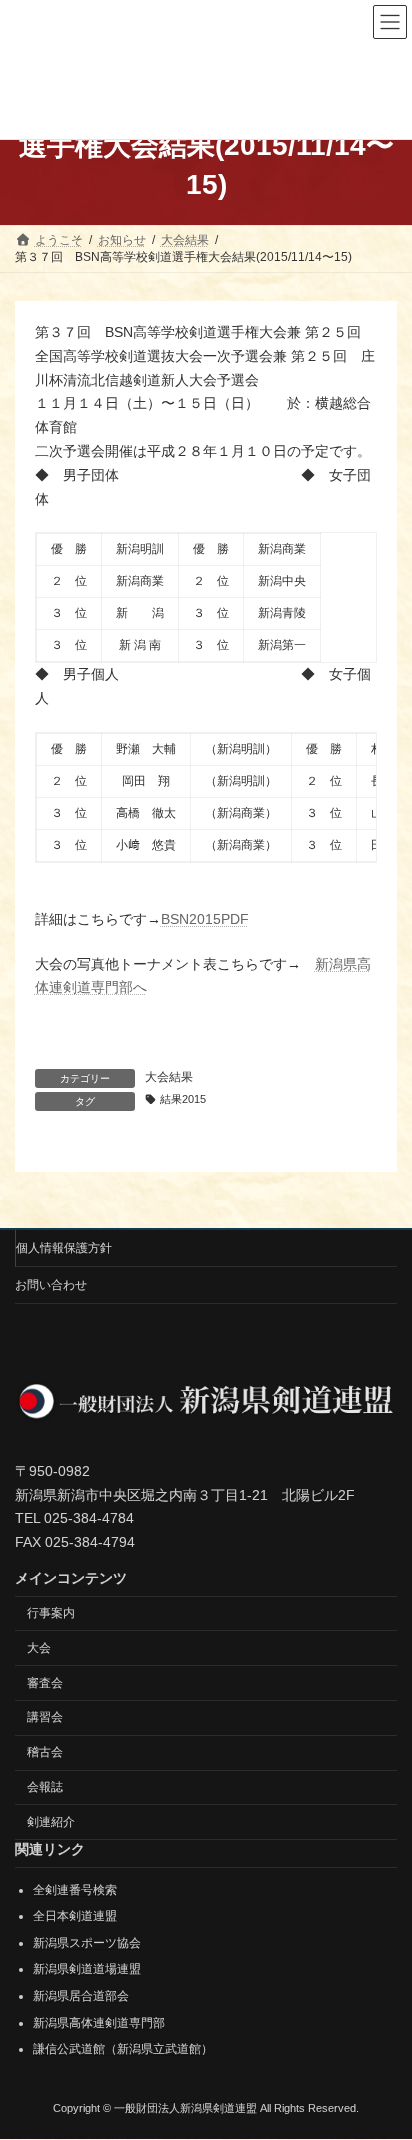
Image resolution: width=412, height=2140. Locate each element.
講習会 (45, 1718)
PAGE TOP (382, 2054)
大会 (39, 1648)
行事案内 (51, 1613)
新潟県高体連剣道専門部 (99, 2023)
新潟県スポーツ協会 (87, 1943)
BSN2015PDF (205, 919)
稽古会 (45, 1753)
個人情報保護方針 (64, 1248)
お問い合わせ (51, 1285)
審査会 (45, 1683)
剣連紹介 (51, 1822)
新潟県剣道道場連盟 (87, 1970)
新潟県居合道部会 (81, 1996)
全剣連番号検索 (75, 1890)
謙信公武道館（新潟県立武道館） (123, 2050)
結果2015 (183, 1099)
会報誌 (45, 1787)
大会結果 (169, 1077)
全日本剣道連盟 (75, 1917)
